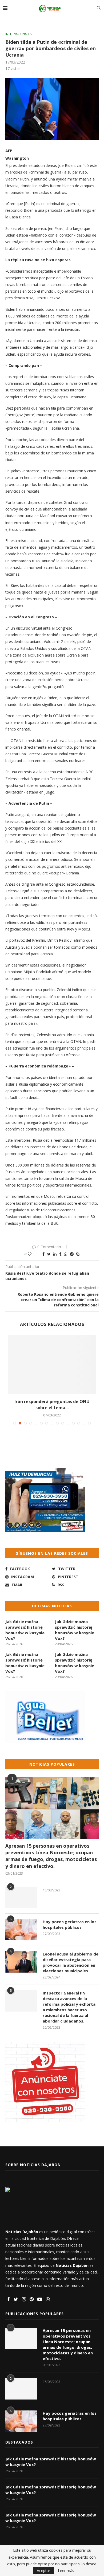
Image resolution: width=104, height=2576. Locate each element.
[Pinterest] (32, 2300)
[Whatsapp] (48, 2300)
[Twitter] (16, 2300)
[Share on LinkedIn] (55, 1254)
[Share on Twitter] (49, 1254)
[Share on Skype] (78, 1254)
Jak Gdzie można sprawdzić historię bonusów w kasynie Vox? (25, 1630)
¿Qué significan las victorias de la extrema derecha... (52, 1404)
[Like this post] (33, 1254)
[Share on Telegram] (72, 1254)
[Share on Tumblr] (60, 1254)
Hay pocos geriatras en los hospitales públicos (70, 1924)
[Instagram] (24, 2300)
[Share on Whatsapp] (66, 1254)
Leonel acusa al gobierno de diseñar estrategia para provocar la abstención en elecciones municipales (71, 1962)
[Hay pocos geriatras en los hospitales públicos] (21, 1930)
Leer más (66, 2571)
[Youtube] (40, 2300)
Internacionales (18, 34)
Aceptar (43, 2571)
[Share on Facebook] (43, 1254)
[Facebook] (9, 2300)
